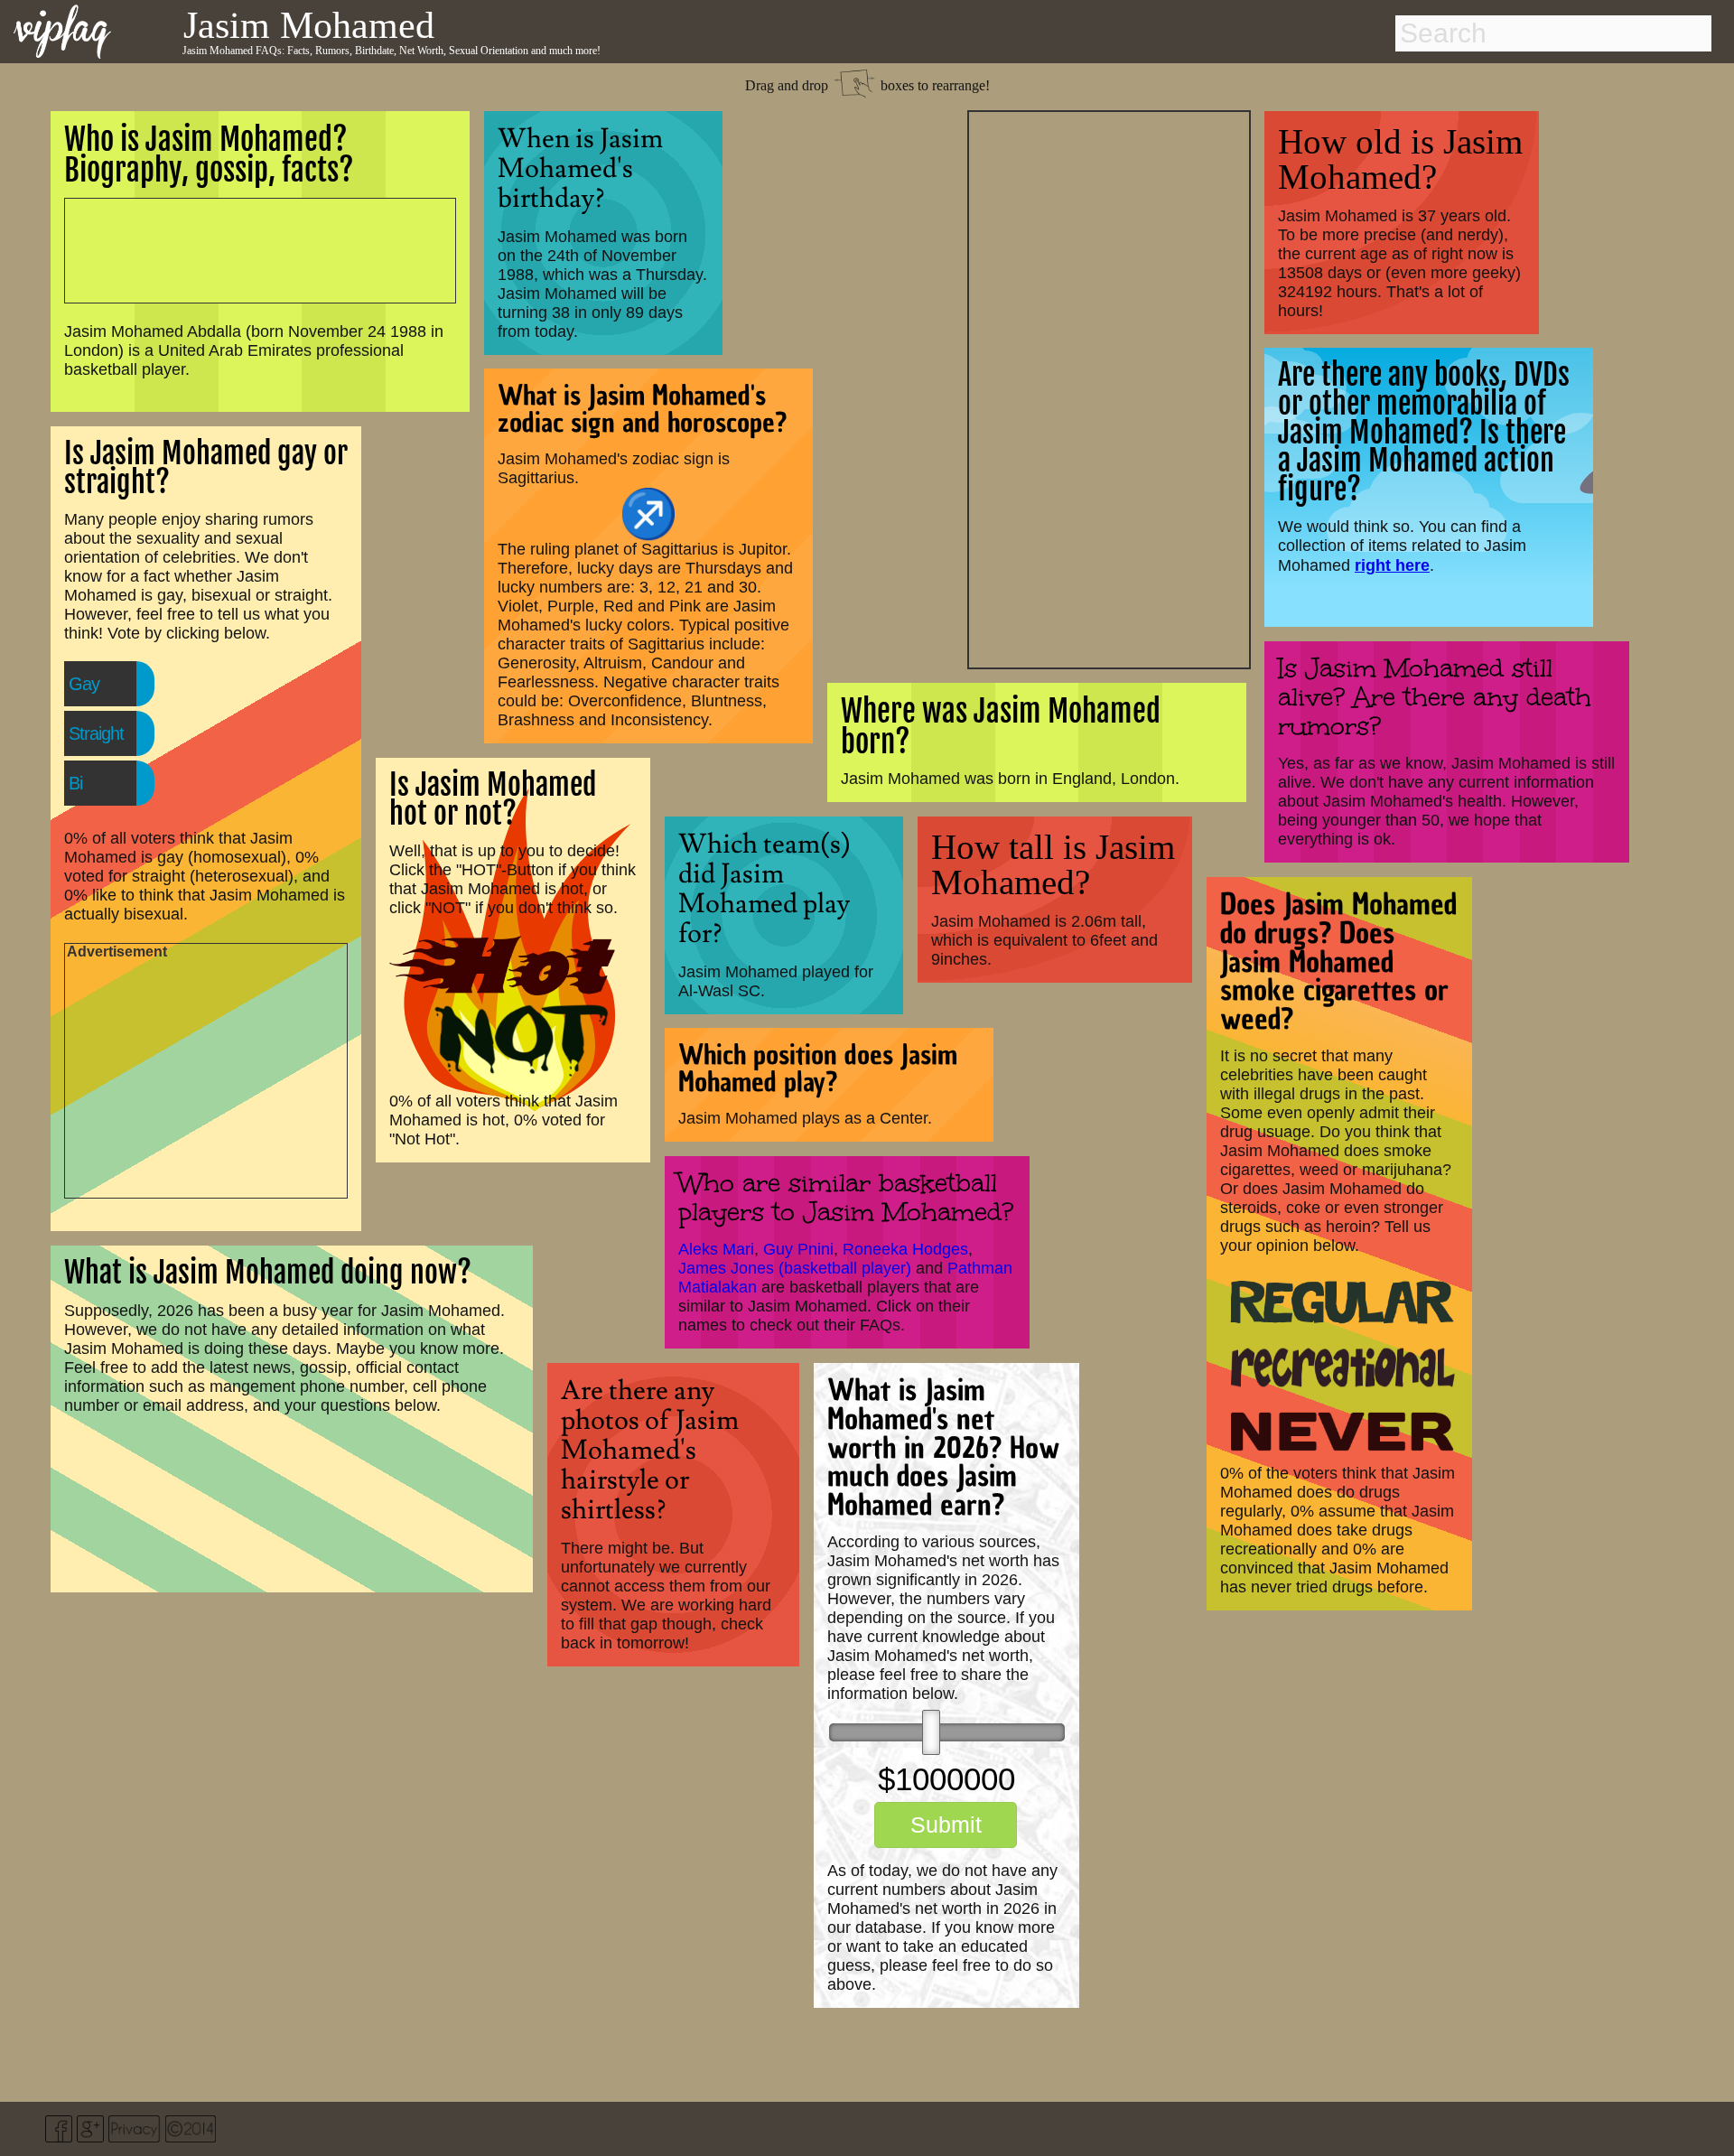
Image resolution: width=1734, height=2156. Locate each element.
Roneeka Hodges (905, 1249)
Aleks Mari (716, 1249)
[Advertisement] (1109, 387)
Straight (96, 733)
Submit (946, 1825)
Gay (84, 684)
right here (1392, 565)
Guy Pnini (798, 1249)
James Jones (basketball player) (795, 1268)
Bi (75, 783)
